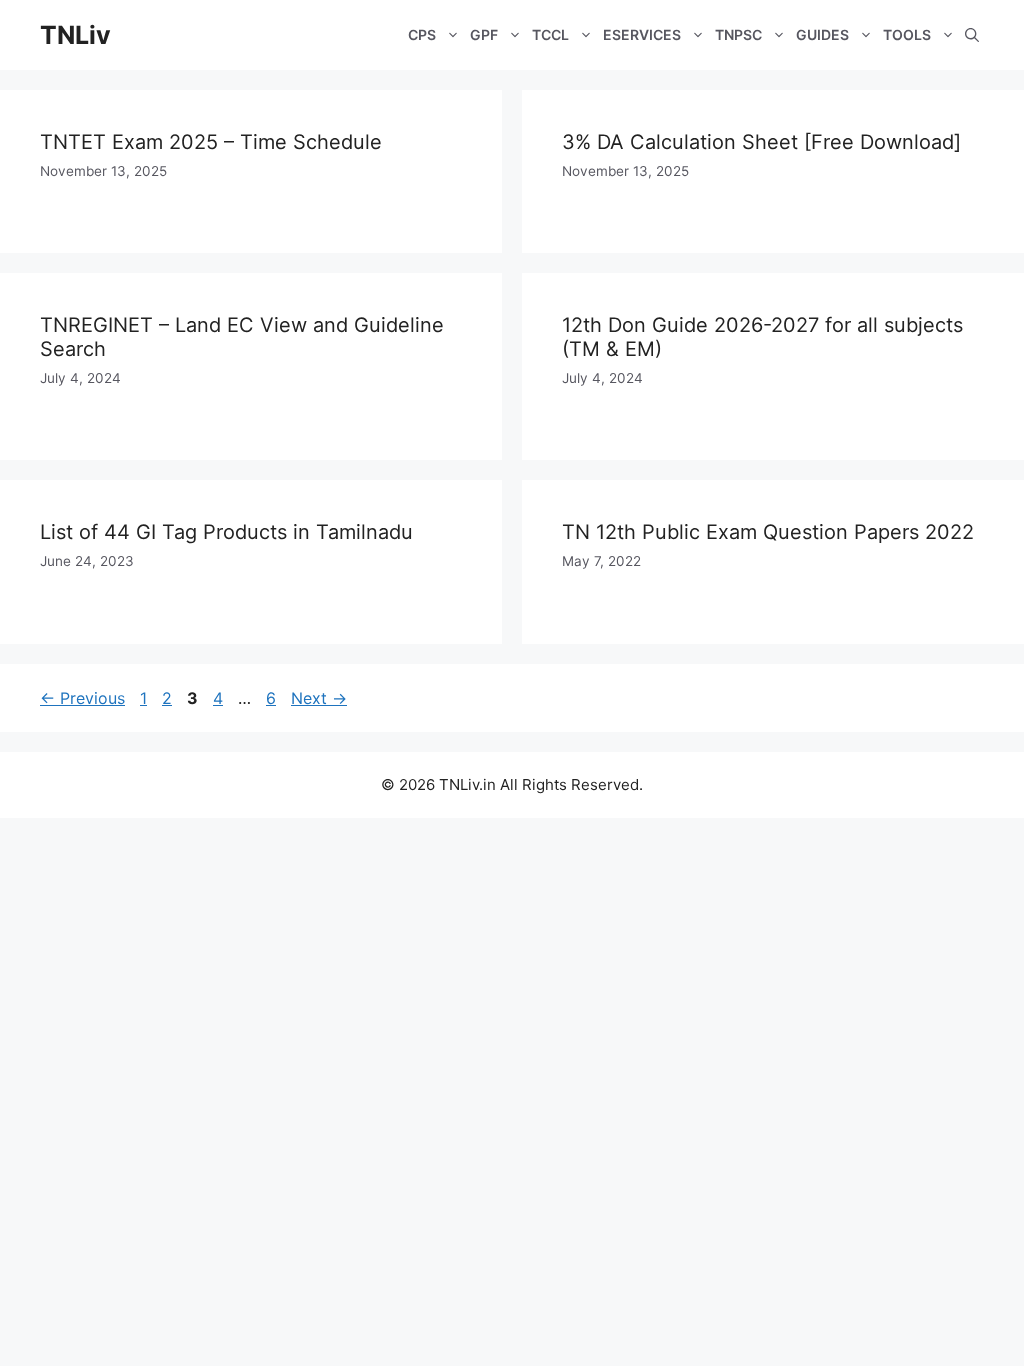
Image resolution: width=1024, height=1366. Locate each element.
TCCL (550, 34)
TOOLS (907, 34)
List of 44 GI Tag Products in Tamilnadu (226, 532)
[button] (972, 35)
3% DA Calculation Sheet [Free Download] (761, 142)
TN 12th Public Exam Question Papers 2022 (768, 532)
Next (319, 698)
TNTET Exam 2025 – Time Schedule (211, 142)
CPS (422, 34)
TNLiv (75, 35)
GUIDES (822, 34)
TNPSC (738, 34)
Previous (82, 698)
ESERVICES (642, 34)
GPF (484, 34)
